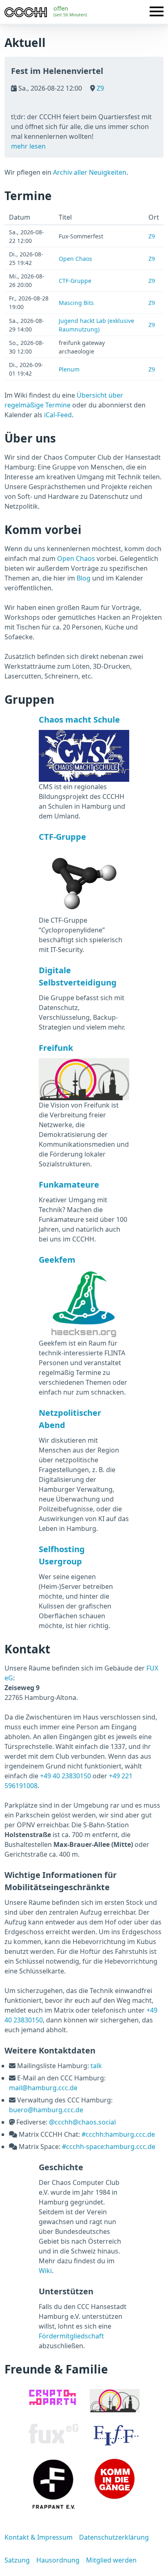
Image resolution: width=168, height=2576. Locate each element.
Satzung (17, 2560)
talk (96, 2066)
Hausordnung (58, 2560)
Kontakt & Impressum (39, 2537)
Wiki (45, 2271)
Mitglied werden (111, 2560)
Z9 (99, 88)
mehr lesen (28, 146)
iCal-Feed (58, 415)
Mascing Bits (76, 303)
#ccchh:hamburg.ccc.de (118, 2134)
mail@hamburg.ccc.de (43, 2088)
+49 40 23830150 (65, 1776)
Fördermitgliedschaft (71, 2336)
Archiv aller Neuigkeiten (90, 172)
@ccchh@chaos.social (82, 2122)
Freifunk (56, 1048)
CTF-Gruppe (75, 281)
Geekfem (57, 1260)
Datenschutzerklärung (114, 2537)
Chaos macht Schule (79, 720)
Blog (84, 578)
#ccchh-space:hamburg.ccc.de (109, 2147)
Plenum (69, 369)
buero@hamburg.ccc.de (46, 2110)
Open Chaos (75, 259)
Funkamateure (69, 1185)
